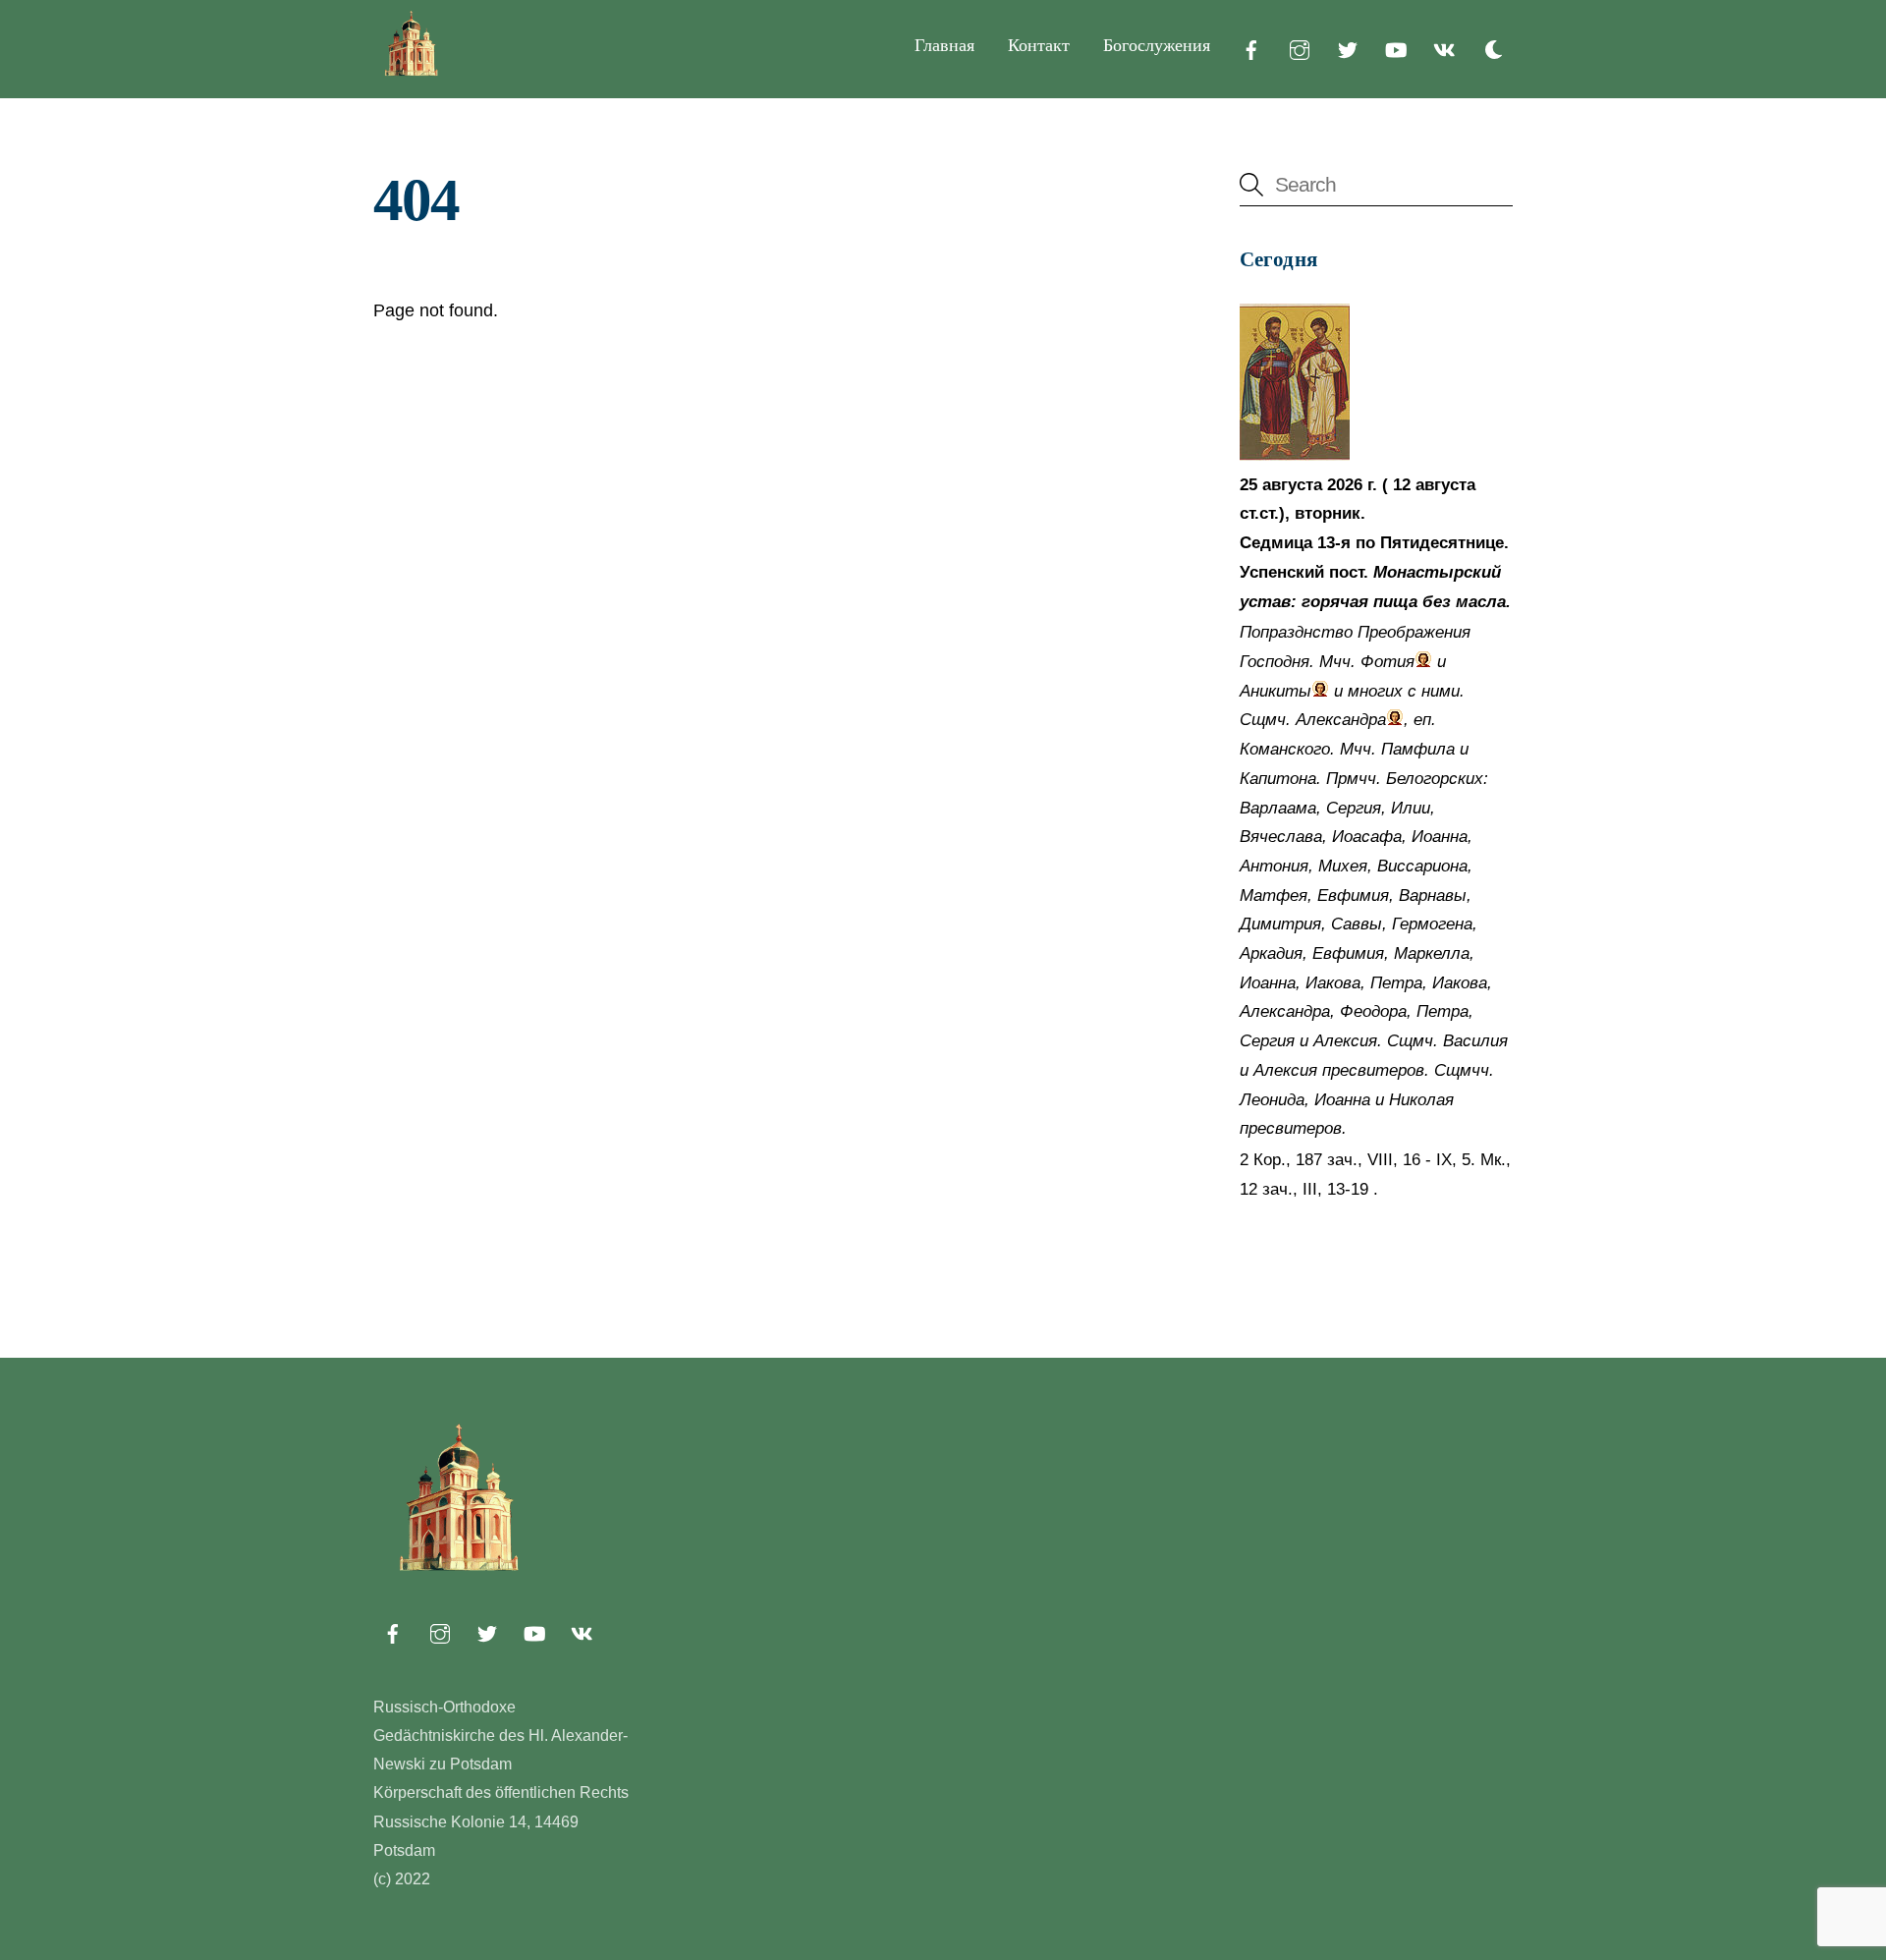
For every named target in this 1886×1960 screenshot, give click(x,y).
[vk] (1444, 48)
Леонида (1272, 1100)
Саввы (1357, 924)
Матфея (1274, 896)
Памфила (1418, 749)
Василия (1475, 1041)
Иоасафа (1367, 837)
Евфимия (1353, 896)
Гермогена (1432, 924)
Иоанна (1440, 837)
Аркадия (1271, 953)
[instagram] (1300, 48)
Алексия (1345, 1041)
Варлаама (1278, 808)
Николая (1421, 1100)
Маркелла (1432, 953)
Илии (1411, 808)
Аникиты (1276, 691)
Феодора (1373, 1011)
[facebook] (1251, 48)
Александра (1341, 720)
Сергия (1354, 808)
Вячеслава (1281, 837)
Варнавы (1433, 896)
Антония (1274, 866)
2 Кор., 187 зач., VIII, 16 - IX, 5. (1358, 1160)
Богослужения (1157, 45)
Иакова (1333, 983)
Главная (944, 45)
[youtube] (1396, 48)
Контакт (1039, 45)
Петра (1396, 983)
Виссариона (1422, 866)
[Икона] (1295, 455)
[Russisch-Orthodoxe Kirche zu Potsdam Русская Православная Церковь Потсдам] (413, 72)
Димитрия (1280, 924)
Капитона (1278, 779)
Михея (1343, 866)
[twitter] (1348, 48)
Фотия (1387, 662)
